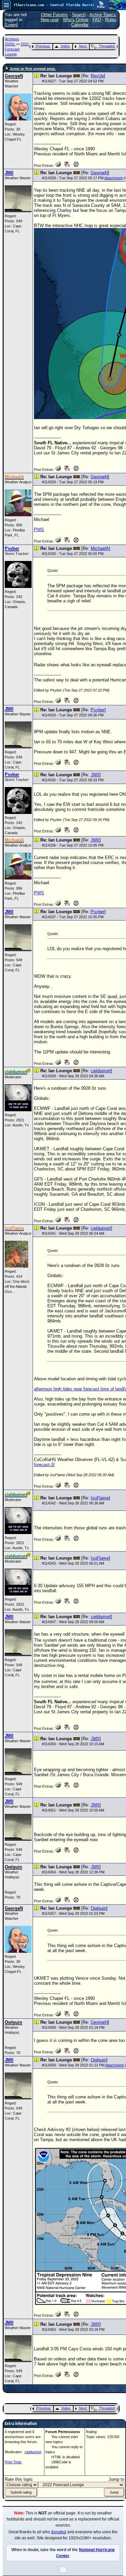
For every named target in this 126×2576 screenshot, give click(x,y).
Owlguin (98, 1908)
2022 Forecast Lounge (17, 49)
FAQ (97, 20)
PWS (39, 530)
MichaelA (100, 548)
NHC (78, 226)
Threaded (107, 46)
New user (50, 20)
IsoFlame (100, 1498)
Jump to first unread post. (33, 69)
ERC (109, 857)
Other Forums (54, 15)
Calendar (80, 25)
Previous (43, 46)
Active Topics (103, 15)
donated (59, 2532)
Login (11, 25)
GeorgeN (99, 173)
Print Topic (13, 2462)
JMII (95, 775)
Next (83, 46)
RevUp (97, 76)
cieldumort (101, 1071)
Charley (64, 210)
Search (79, 15)
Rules (111, 20)
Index (65, 46)
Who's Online (76, 20)
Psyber (98, 710)
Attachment (113, 178)
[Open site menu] (6, 5)
